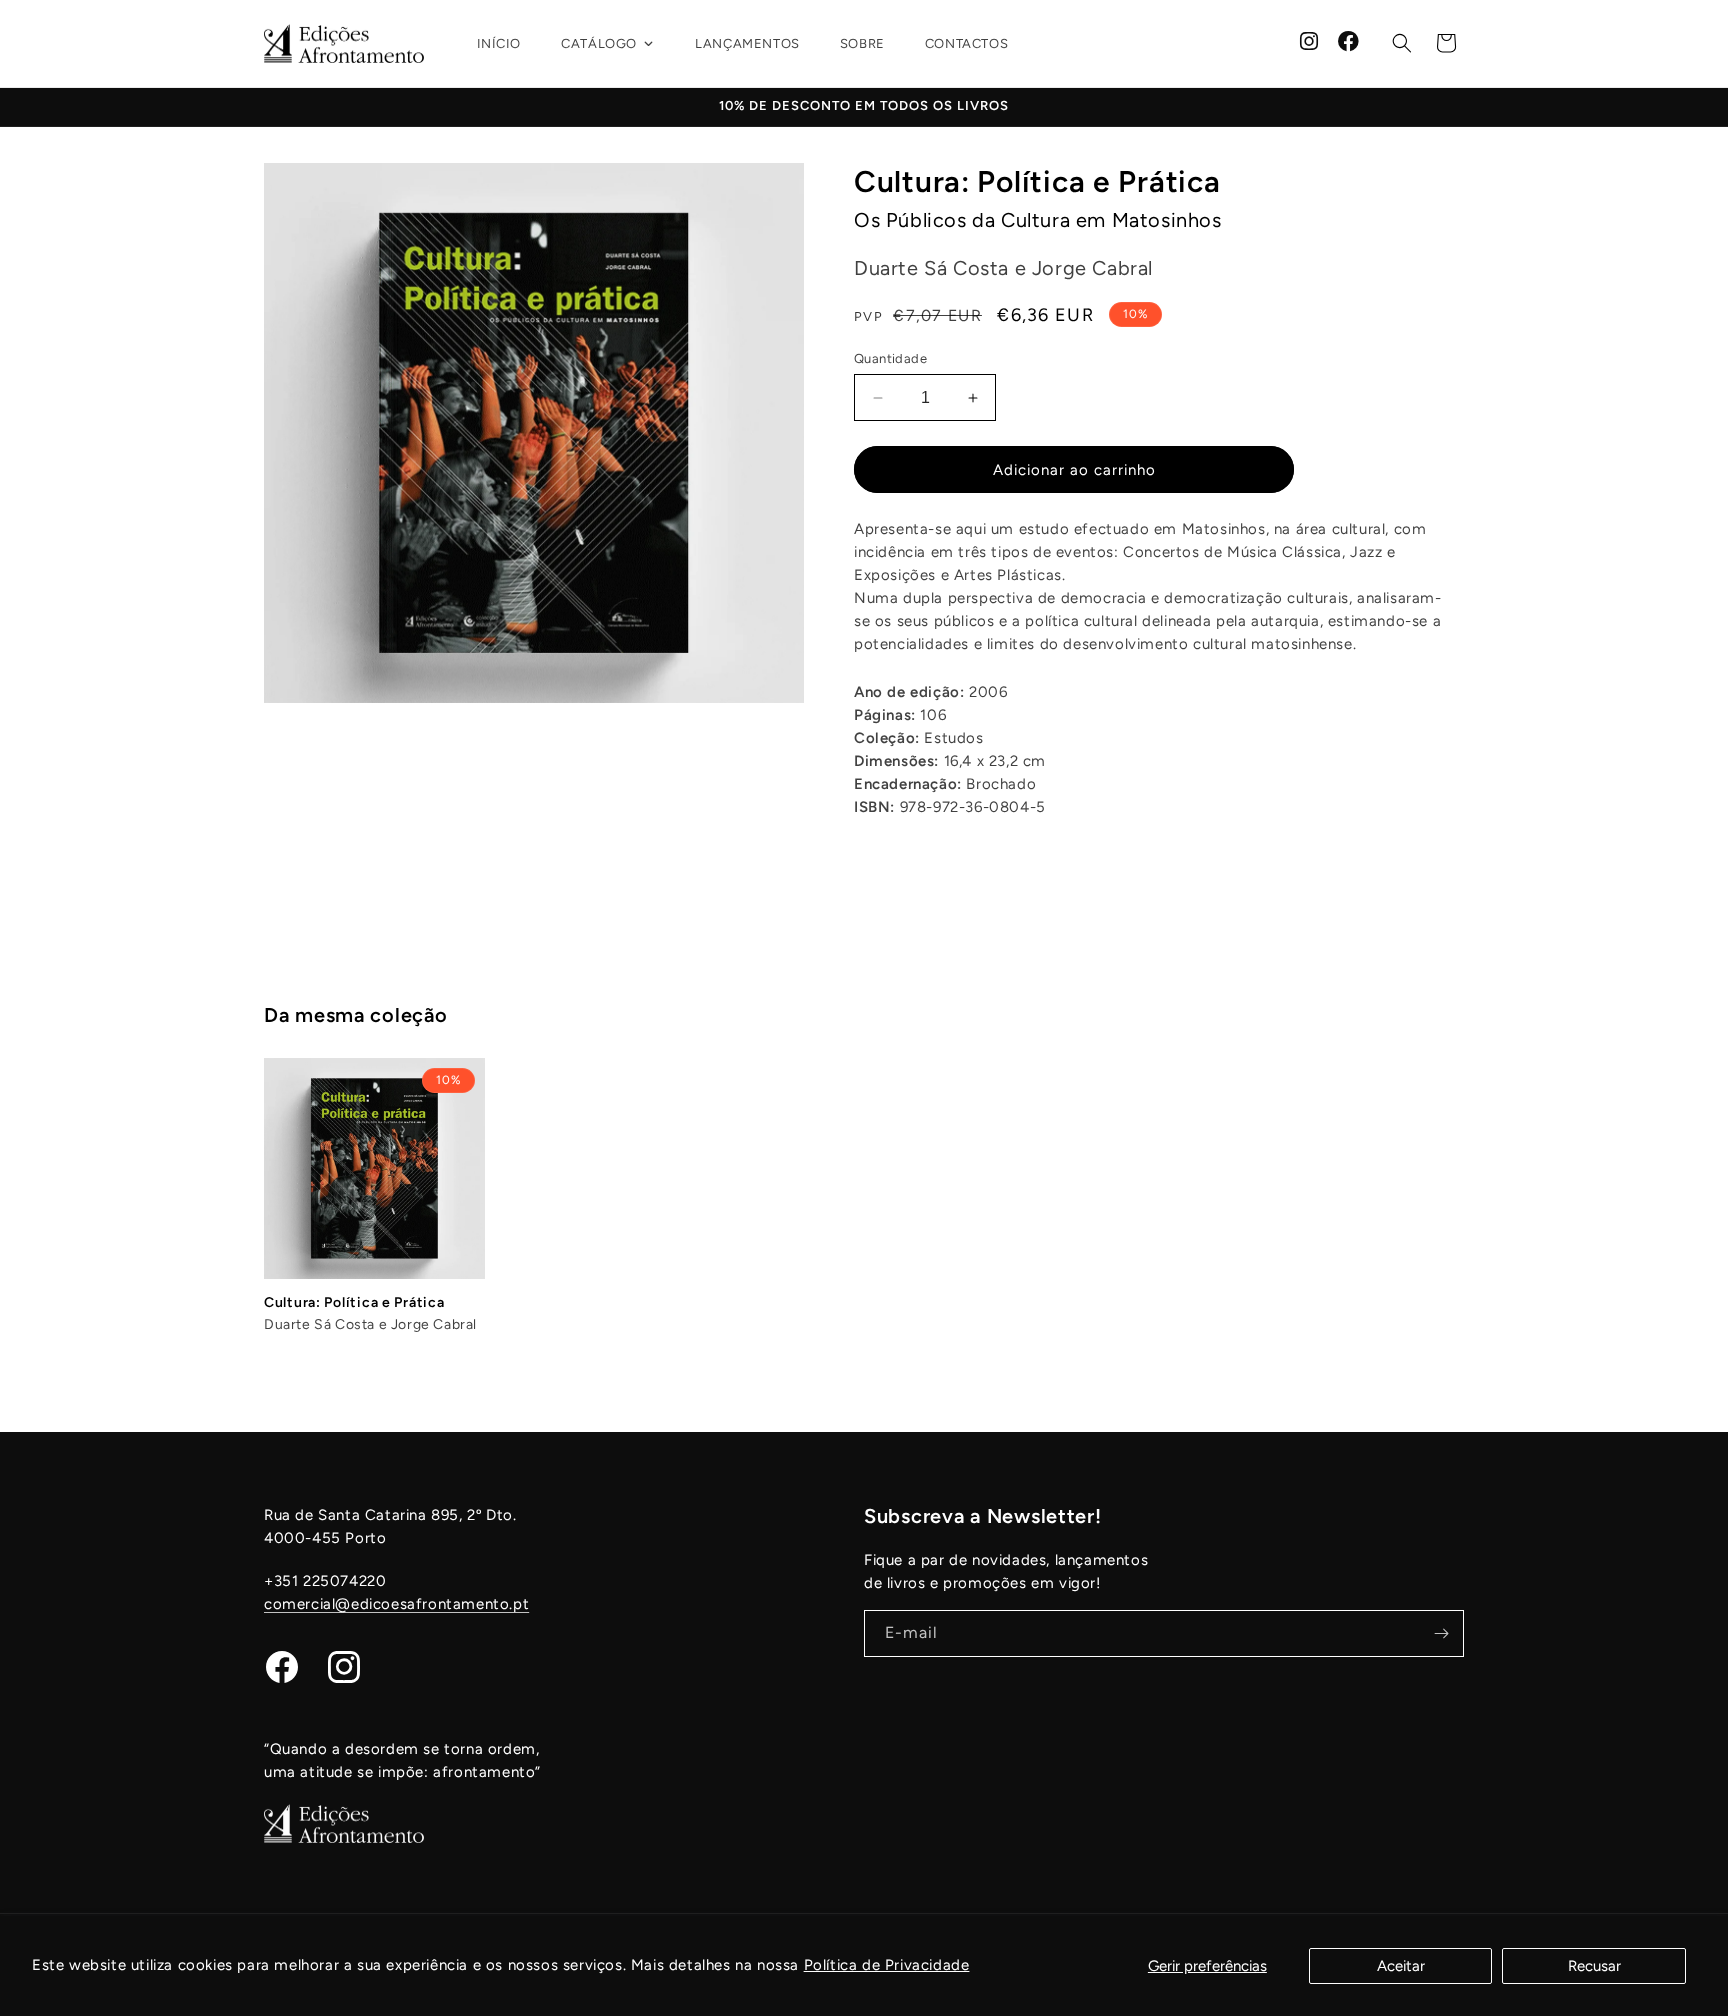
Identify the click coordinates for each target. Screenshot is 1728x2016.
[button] (1402, 43)
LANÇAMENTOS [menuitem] (747, 43)
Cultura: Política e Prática (354, 1302)
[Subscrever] (1441, 1633)
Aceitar (1401, 1966)
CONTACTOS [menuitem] (966, 43)
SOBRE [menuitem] (862, 43)
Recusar (1594, 1966)
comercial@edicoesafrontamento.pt (396, 1604)
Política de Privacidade (887, 1965)
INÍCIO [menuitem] (499, 43)
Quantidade (890, 358)
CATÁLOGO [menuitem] (599, 43)
